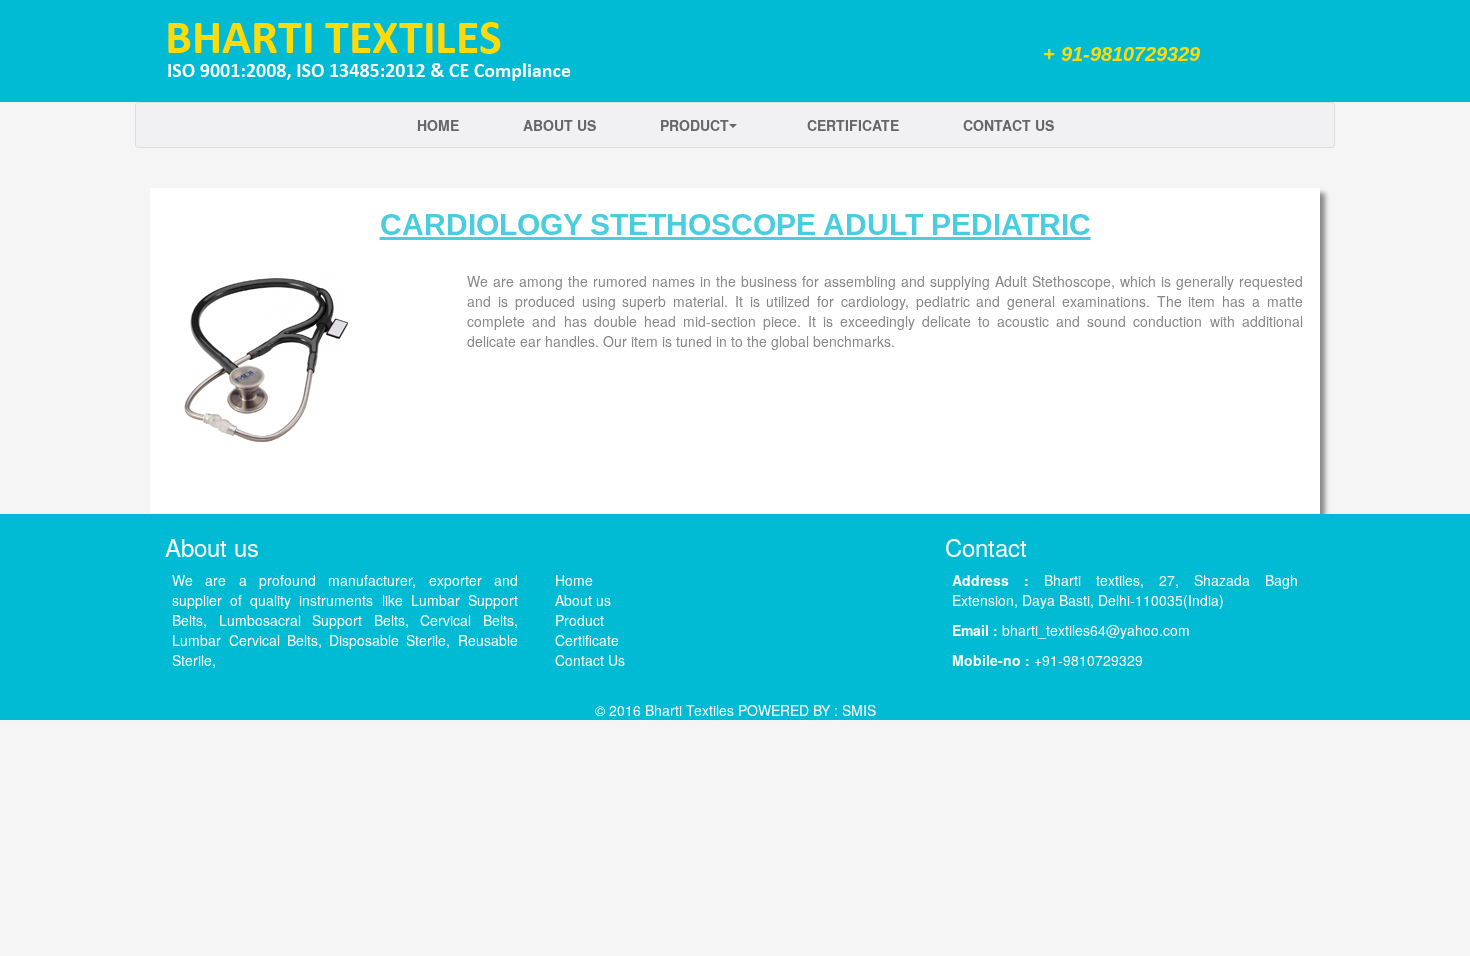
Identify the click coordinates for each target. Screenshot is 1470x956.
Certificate (853, 125)
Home (438, 125)
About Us (559, 125)
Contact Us (1008, 125)
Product (694, 125)
